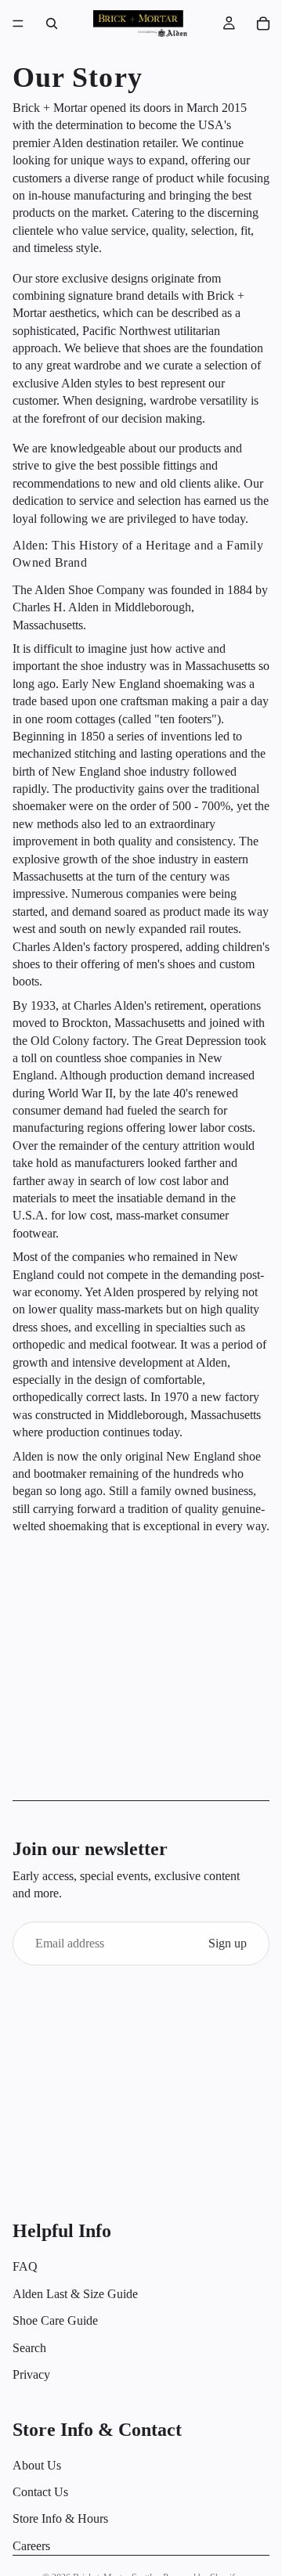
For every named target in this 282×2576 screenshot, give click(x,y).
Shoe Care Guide (55, 2320)
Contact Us (40, 2492)
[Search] (52, 23)
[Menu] (18, 23)
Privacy (31, 2374)
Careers (31, 2546)
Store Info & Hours (60, 2519)
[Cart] (263, 23)
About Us (37, 2465)
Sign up (228, 1943)
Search (29, 2348)
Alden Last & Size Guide (75, 2294)
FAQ (25, 2267)
